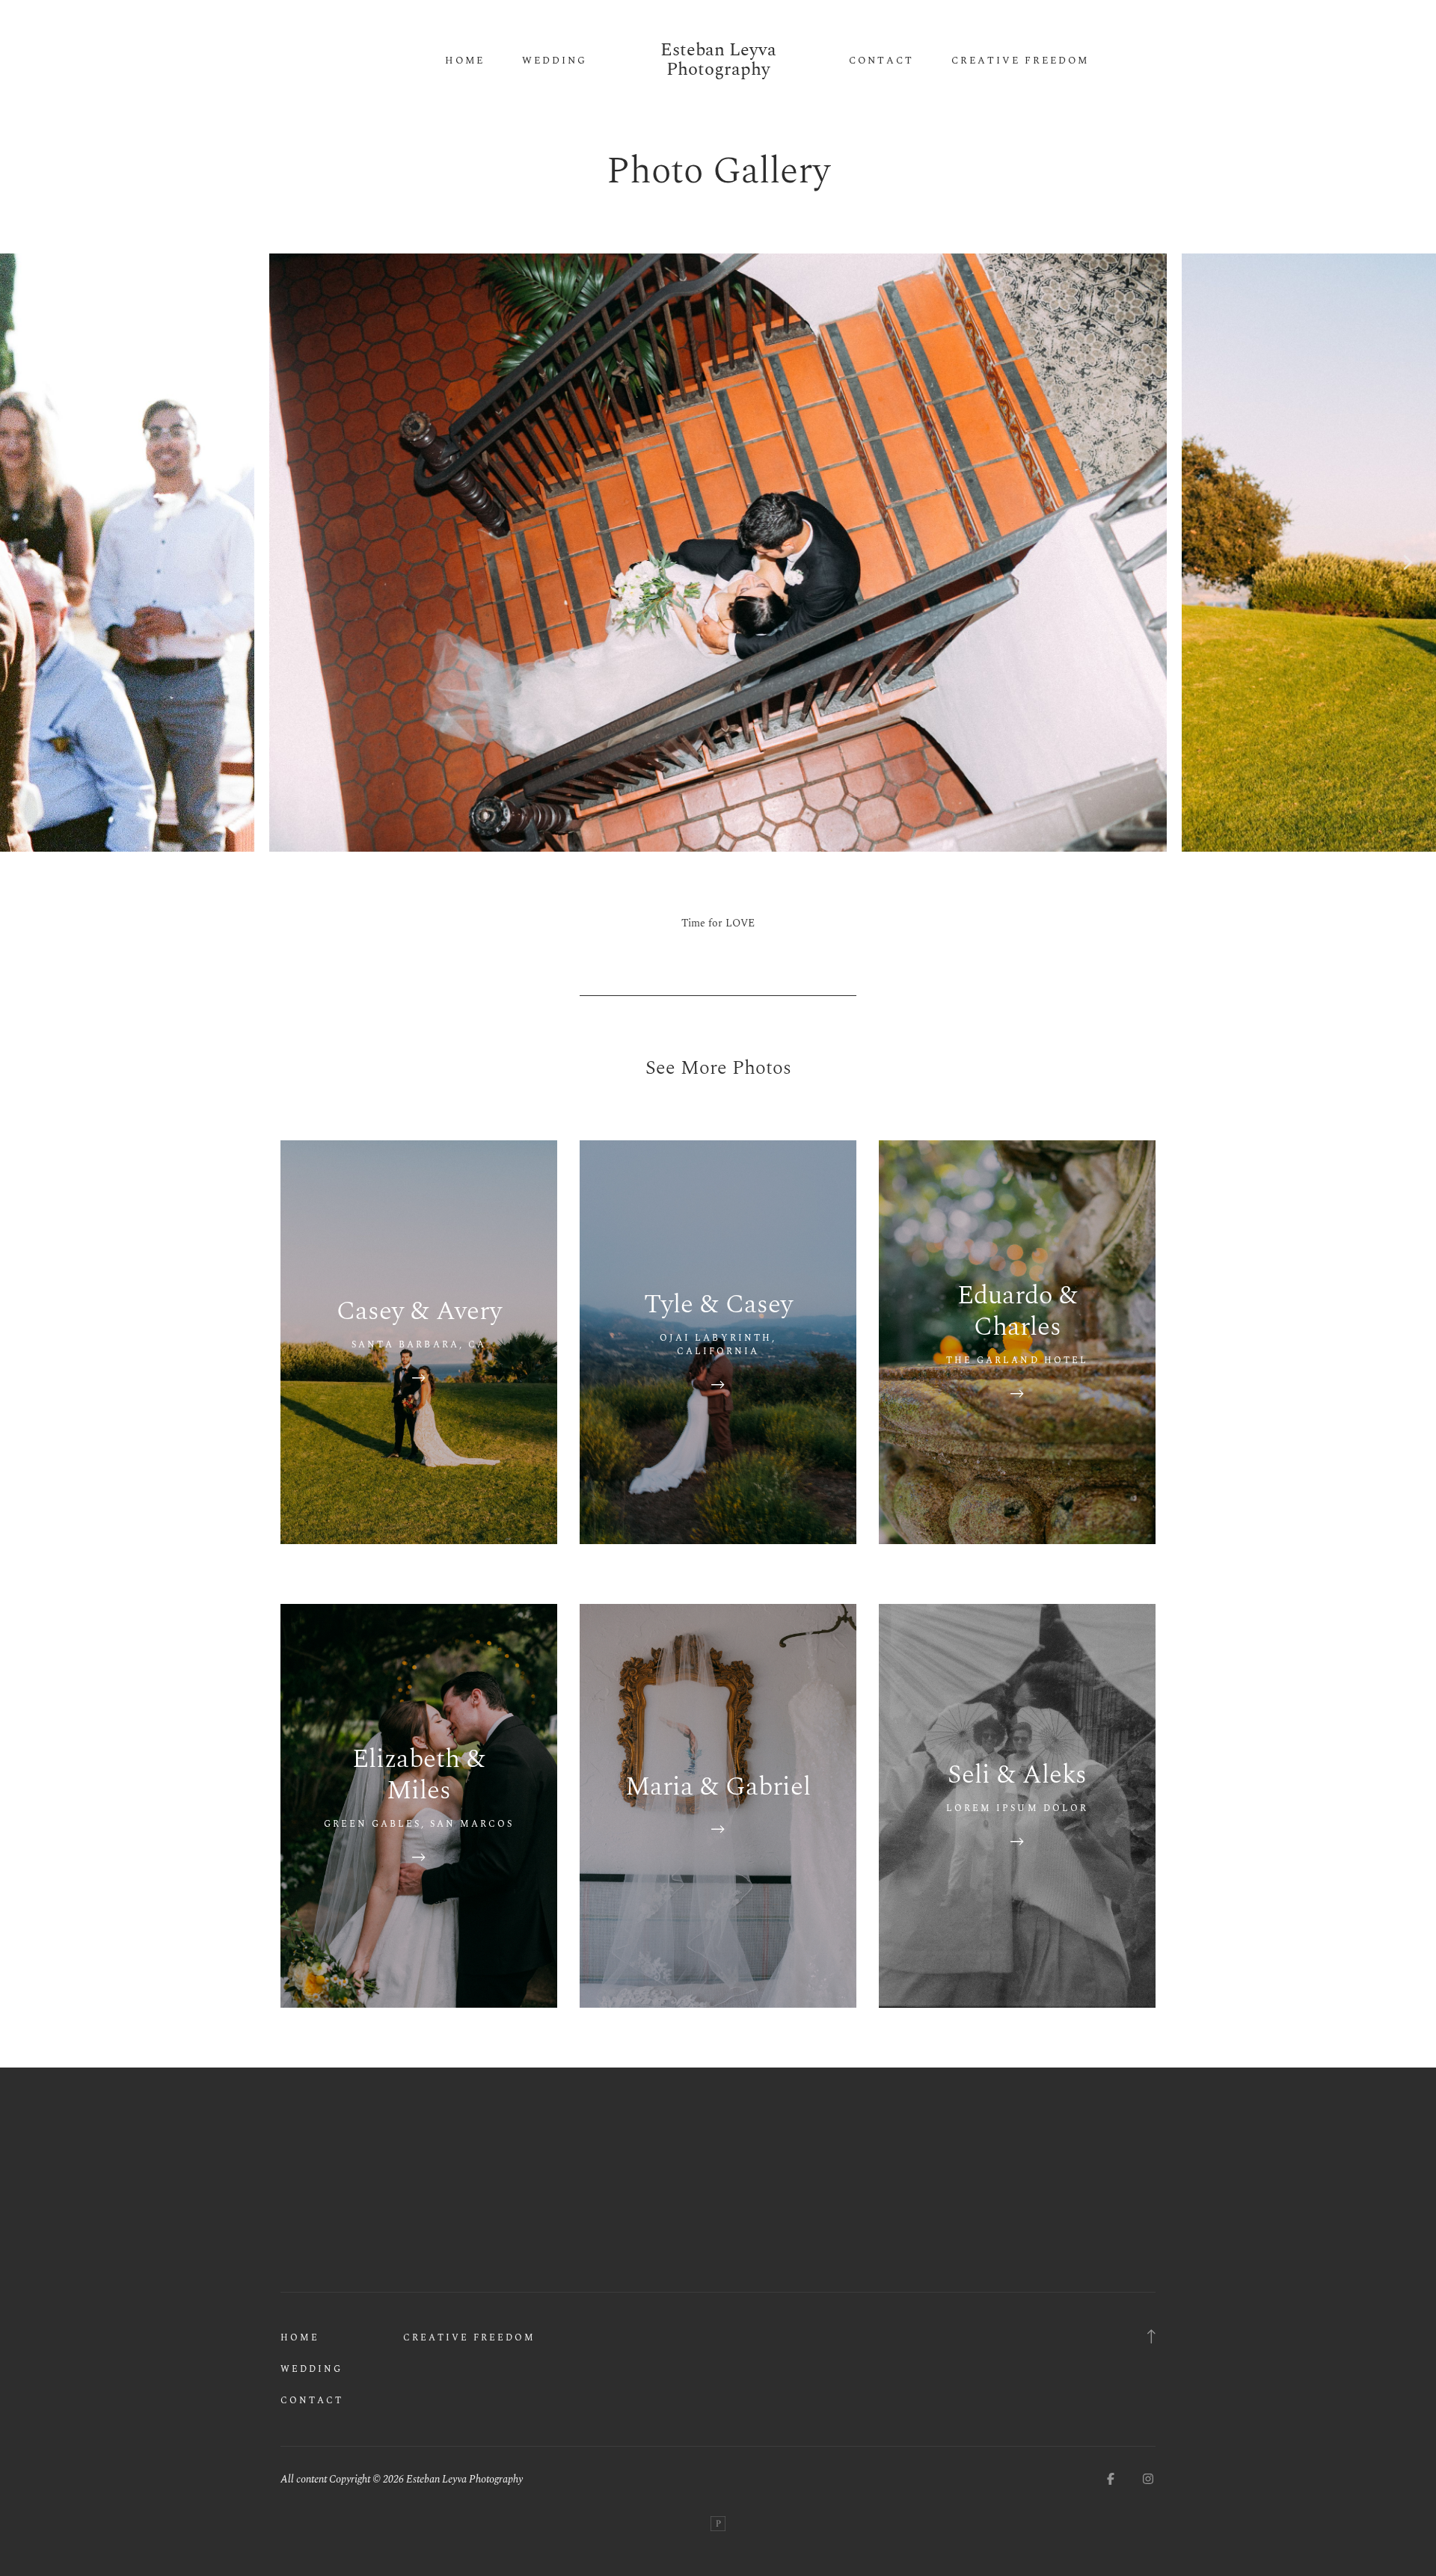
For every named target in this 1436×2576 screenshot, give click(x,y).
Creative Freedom (1020, 61)
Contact (881, 61)
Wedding (555, 61)
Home (465, 61)
